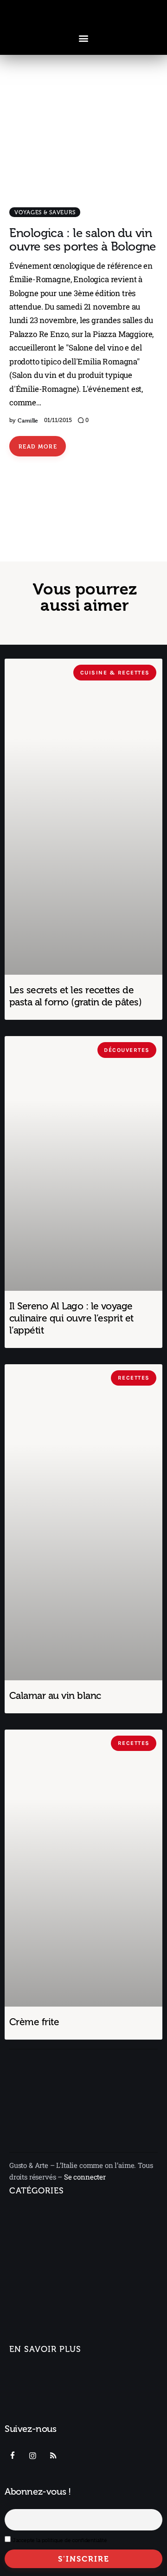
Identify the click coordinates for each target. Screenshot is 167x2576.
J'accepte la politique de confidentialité (60, 2540)
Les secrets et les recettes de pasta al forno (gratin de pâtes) (75, 996)
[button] (84, 38)
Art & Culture (36, 2289)
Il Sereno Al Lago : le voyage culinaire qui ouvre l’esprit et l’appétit (71, 1318)
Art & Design (30, 2268)
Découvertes (31, 2338)
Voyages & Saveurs (45, 212)
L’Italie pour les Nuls (48, 2251)
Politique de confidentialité (55, 2417)
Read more (38, 446)
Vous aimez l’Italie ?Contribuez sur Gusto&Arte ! (57, 2395)
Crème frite (34, 2022)
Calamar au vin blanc (55, 1695)
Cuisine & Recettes (41, 2322)
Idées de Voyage (42, 2235)
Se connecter (85, 2177)
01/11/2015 (58, 420)
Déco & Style (36, 2305)
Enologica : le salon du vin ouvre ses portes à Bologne (83, 240)
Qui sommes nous (40, 2373)
